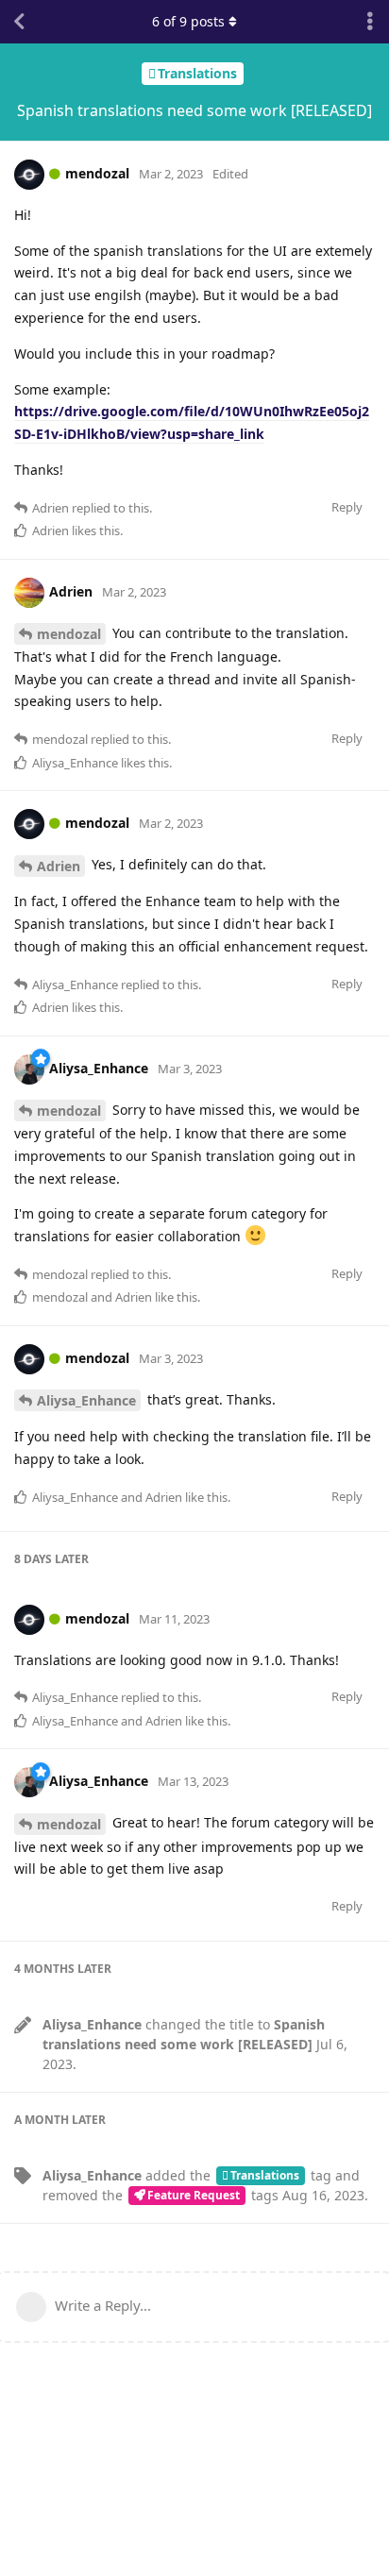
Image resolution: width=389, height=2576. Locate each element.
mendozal (69, 634)
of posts (188, 21)
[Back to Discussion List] (19, 22)
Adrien (59, 866)
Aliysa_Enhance (86, 1400)
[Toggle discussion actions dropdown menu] (370, 22)
